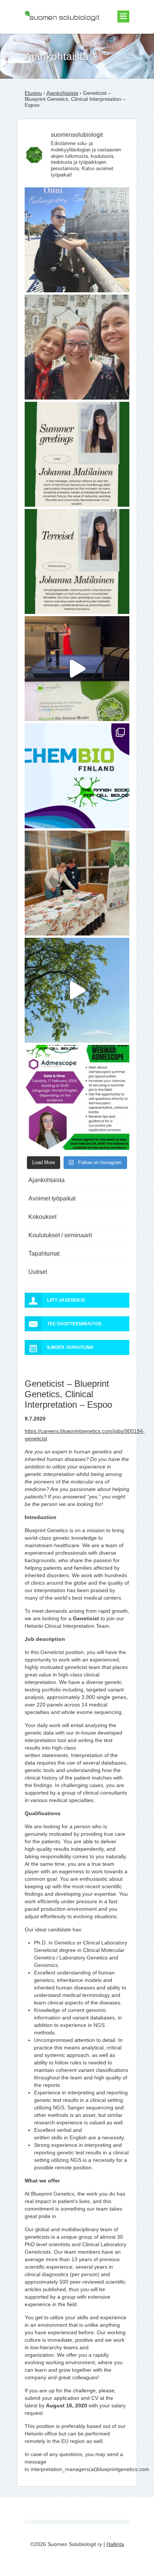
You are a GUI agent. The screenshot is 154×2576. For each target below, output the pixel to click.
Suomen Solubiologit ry (52, 36)
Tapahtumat (44, 1254)
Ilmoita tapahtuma (70, 1347)
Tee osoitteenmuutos (74, 1324)
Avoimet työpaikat (52, 1198)
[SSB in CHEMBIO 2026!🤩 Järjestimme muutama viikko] (77, 669)
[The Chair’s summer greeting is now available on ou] (77, 454)
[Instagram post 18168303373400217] (77, 990)
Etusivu (33, 93)
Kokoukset (42, 1217)
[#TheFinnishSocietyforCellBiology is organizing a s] (77, 1097)
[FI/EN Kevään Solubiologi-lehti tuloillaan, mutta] (77, 347)
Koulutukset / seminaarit (60, 1235)
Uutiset (38, 1272)
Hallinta (115, 2544)
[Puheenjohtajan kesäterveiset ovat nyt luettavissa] (77, 561)
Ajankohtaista (62, 93)
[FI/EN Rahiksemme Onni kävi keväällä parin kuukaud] (77, 240)
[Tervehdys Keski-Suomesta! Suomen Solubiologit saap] (77, 883)
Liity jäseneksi (66, 1300)
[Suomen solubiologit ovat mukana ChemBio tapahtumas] (77, 776)
